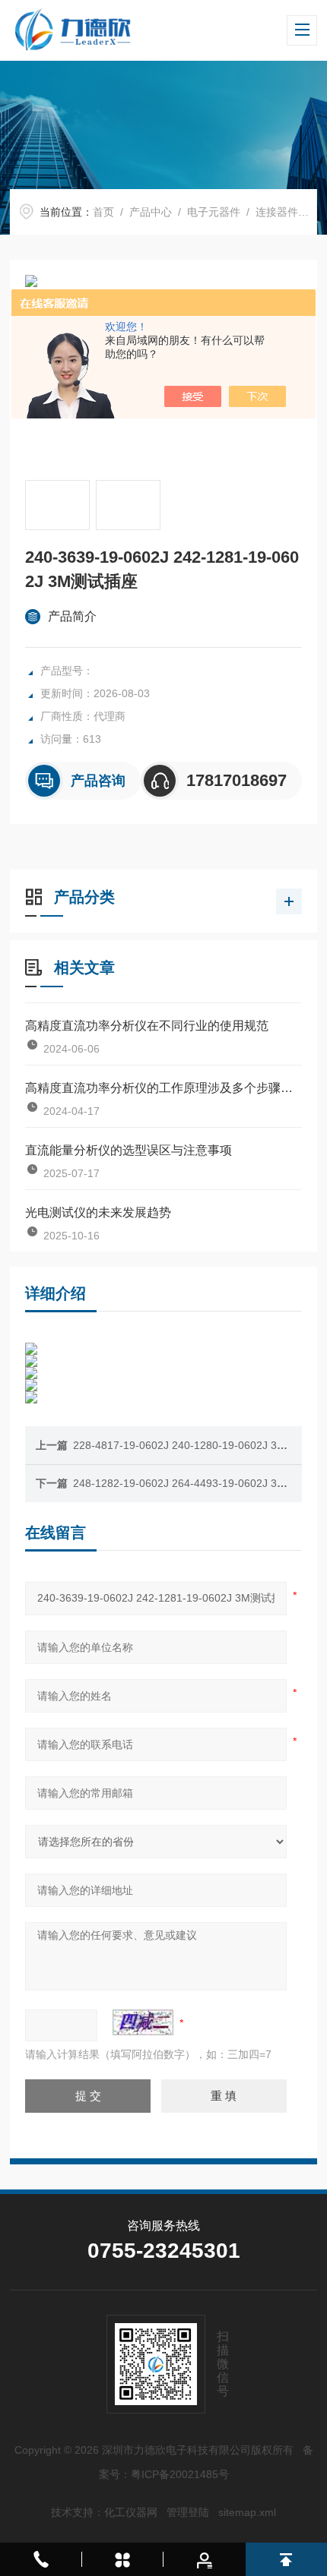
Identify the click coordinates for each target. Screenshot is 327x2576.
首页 (103, 212)
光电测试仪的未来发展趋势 (98, 1212)
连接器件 (277, 212)
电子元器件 (214, 212)
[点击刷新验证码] (143, 2022)
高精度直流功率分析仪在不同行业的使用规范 (147, 1026)
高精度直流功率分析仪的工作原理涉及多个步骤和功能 (163, 1088)
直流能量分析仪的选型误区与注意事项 (129, 1150)
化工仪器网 (131, 2512)
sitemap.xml (247, 2512)
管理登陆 (188, 2512)
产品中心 (151, 212)
